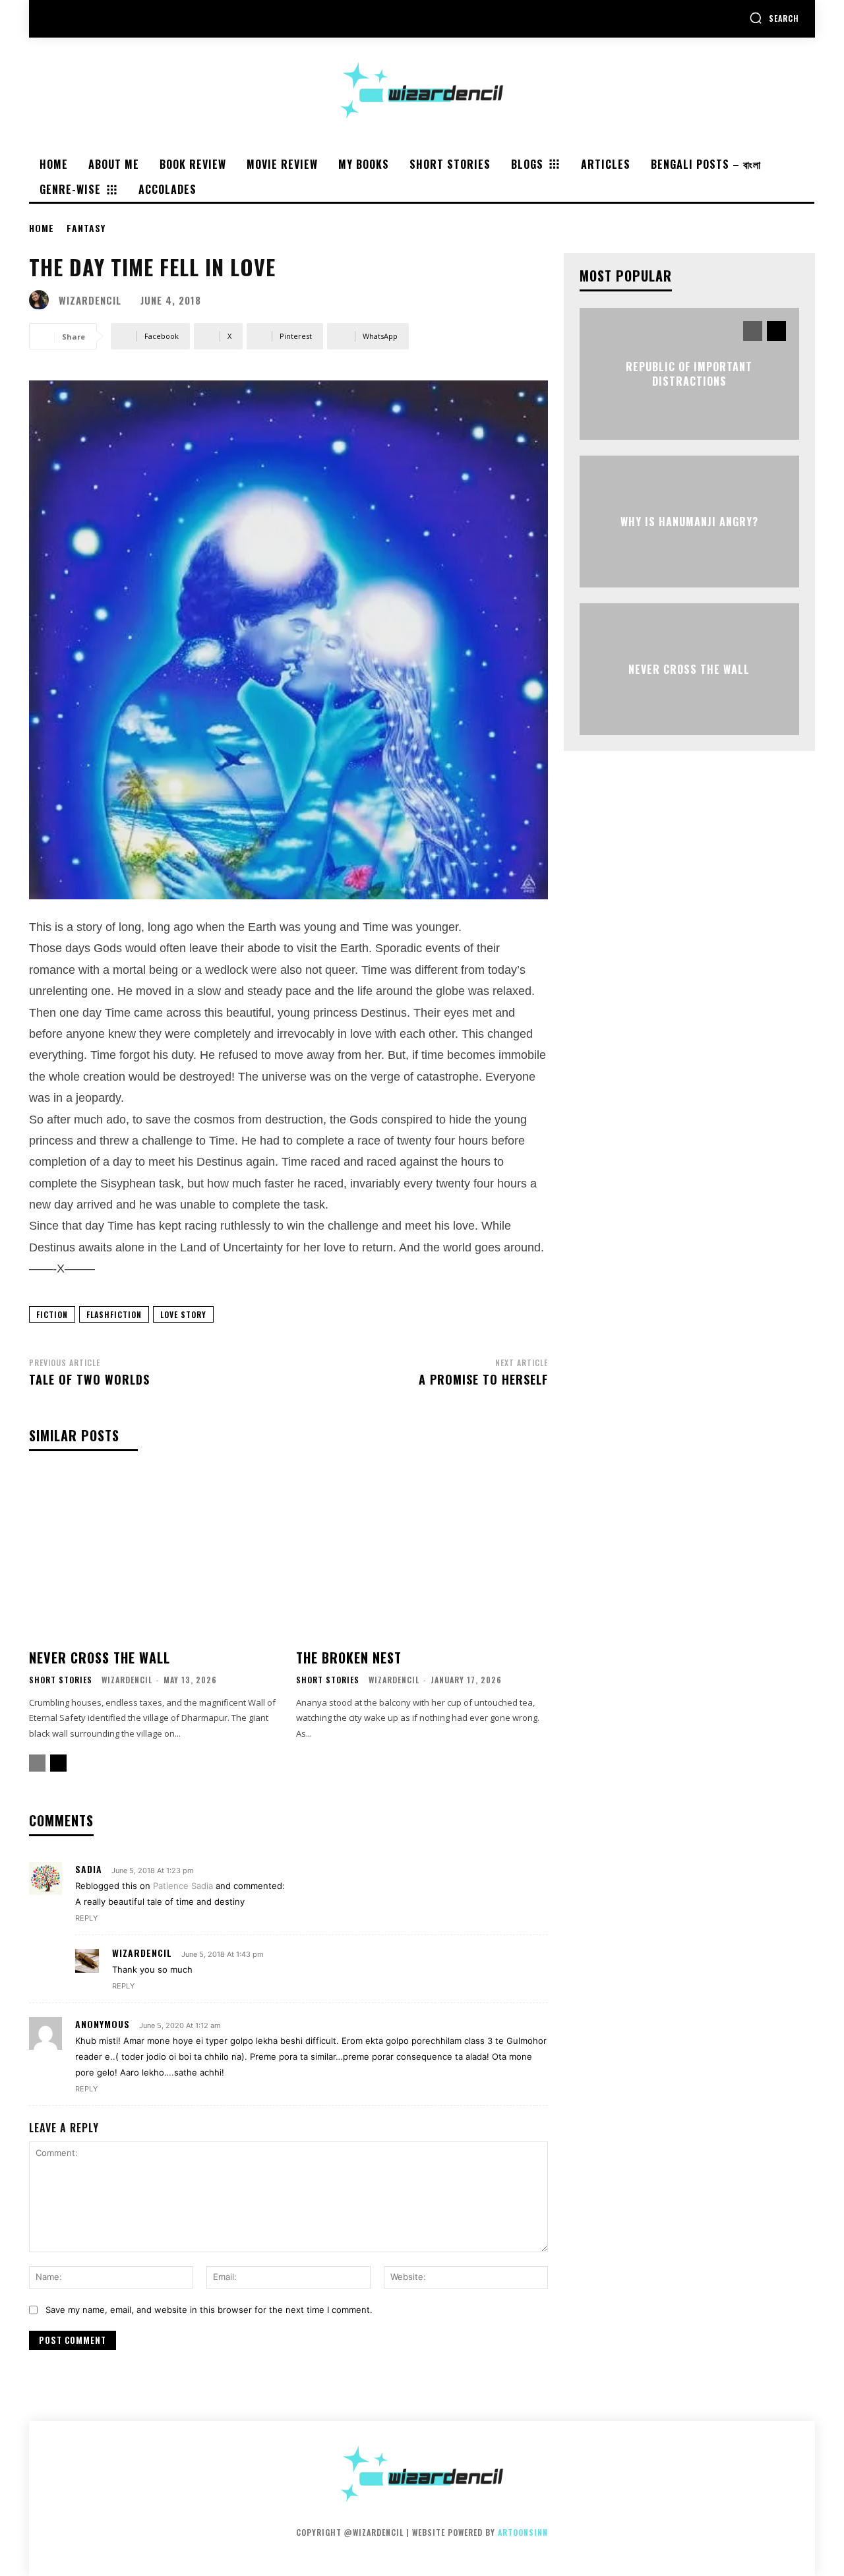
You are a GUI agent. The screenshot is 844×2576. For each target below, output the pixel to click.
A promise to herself (483, 1379)
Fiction (52, 1314)
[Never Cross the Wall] (155, 1556)
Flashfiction (114, 1314)
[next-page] (58, 1763)
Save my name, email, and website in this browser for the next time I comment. (209, 2310)
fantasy (86, 228)
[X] (116, 19)
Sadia (89, 1869)
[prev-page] (37, 1763)
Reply (86, 1918)
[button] (774, 18)
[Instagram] (86, 19)
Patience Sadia (183, 1886)
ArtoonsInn (523, 2532)
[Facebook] (56, 19)
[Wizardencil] (42, 300)
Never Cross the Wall (100, 1658)
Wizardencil (90, 300)
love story (183, 1314)
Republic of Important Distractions (689, 373)
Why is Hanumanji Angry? (689, 522)
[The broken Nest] (422, 1556)
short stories (61, 1680)
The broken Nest (349, 1658)
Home (42, 228)
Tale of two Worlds (89, 1379)
